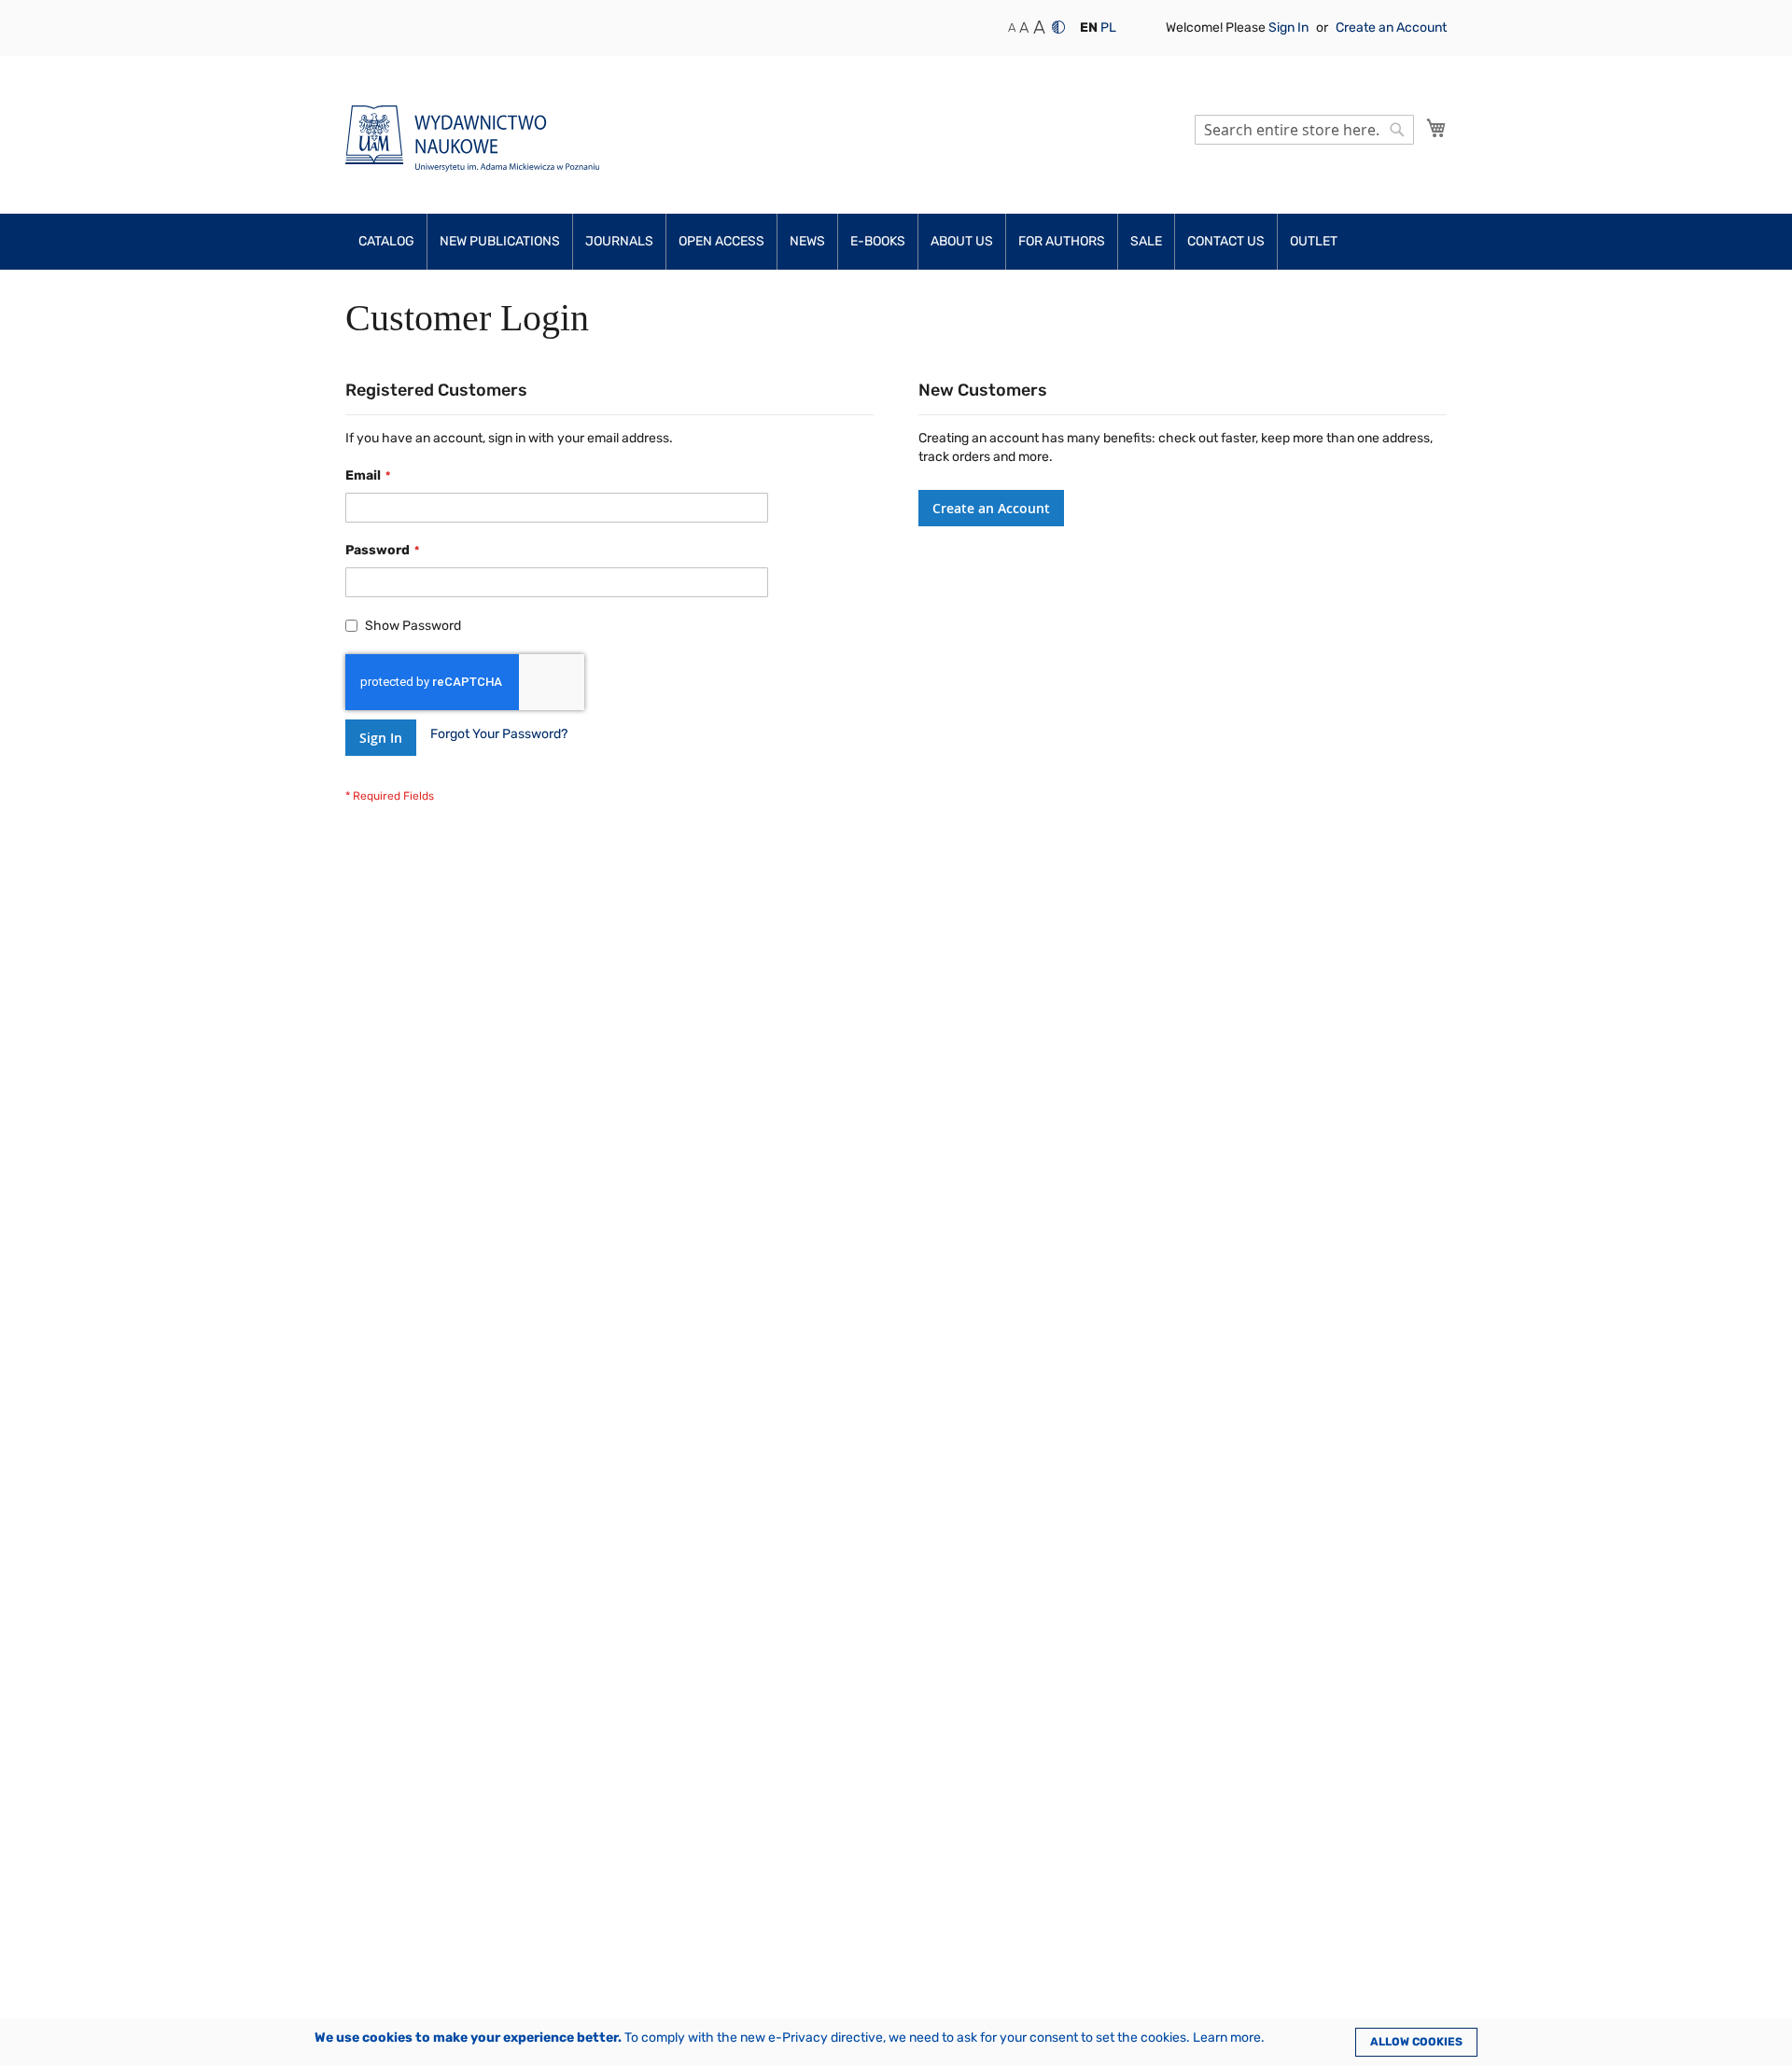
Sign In (1290, 28)
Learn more (1227, 2038)
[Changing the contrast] (1058, 27)
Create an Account (1391, 28)
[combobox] (1304, 130)
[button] (1089, 28)
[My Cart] (1436, 128)
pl (1108, 28)
